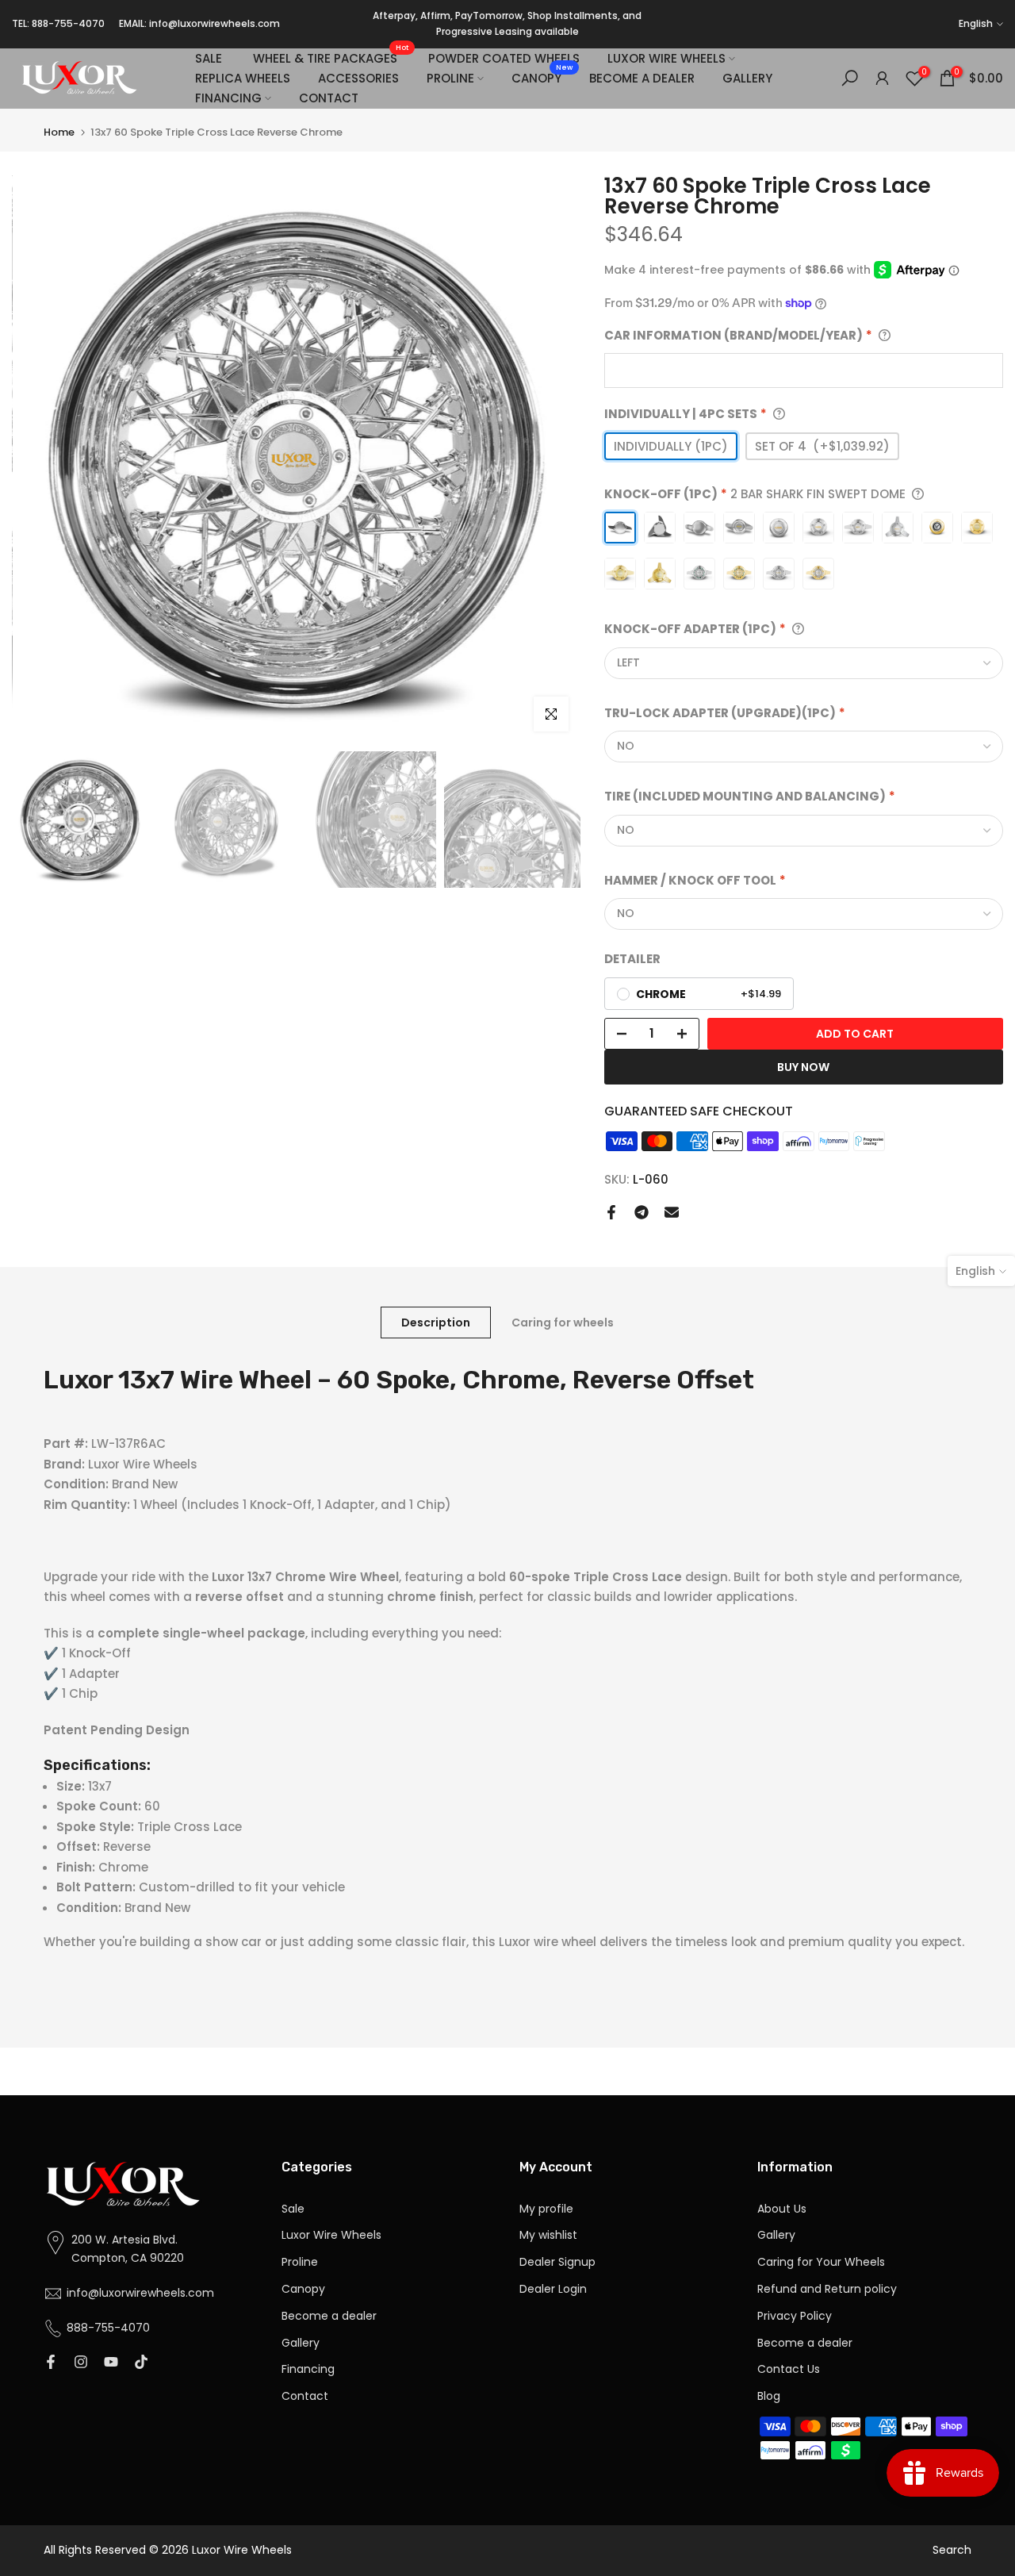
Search (952, 2550)
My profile (546, 2209)
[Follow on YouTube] (111, 2363)
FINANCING (228, 98)
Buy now (803, 1067)
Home (59, 132)
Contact (305, 2396)
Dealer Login (553, 2289)
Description (436, 1323)
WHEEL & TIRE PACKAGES (331, 58)
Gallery (301, 2343)
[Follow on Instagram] (81, 2363)
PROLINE (450, 78)
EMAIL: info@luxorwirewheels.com (199, 23)
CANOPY (542, 77)
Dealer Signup (557, 2262)
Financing (308, 2369)
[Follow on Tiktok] (141, 2363)
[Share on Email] (672, 1212)
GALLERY (747, 78)
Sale (293, 2209)
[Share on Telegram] (642, 1212)
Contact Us (789, 2369)
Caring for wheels (563, 1323)
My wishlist (548, 2235)
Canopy (303, 2289)
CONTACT (329, 98)
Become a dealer (329, 2316)
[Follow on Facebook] (51, 2363)
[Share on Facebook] (611, 1212)
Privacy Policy (795, 2316)
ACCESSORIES (358, 78)
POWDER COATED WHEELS (504, 58)
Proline (300, 2262)
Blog (769, 2396)
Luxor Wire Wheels (331, 2235)
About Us (782, 2209)
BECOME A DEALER (642, 78)
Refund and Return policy (827, 2289)
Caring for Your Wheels (821, 2262)
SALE (209, 58)
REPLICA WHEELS (243, 78)
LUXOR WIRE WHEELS (666, 58)
